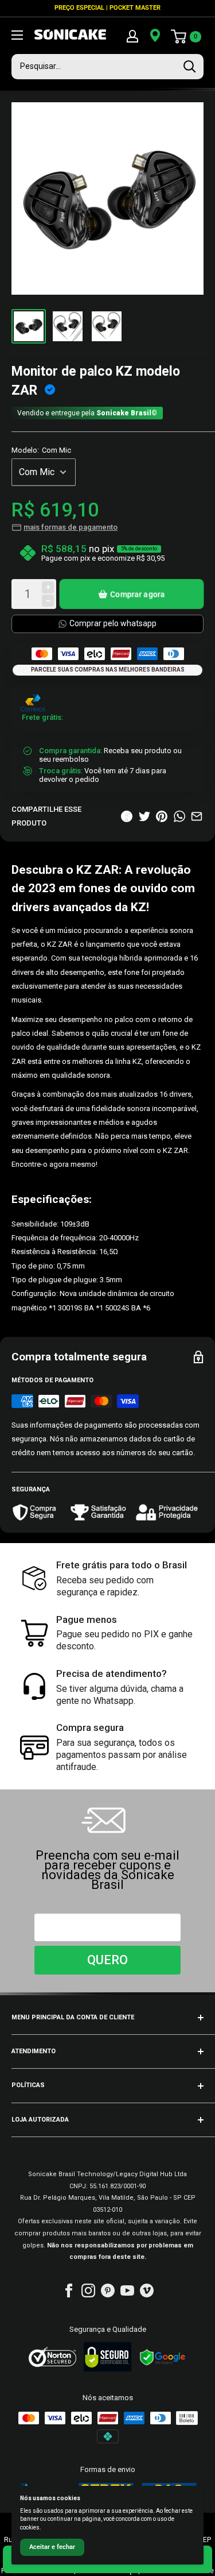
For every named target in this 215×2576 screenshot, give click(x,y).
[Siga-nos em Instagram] (88, 2290)
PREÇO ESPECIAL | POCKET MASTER (107, 8)
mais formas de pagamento (71, 527)
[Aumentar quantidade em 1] (48, 587)
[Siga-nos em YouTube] (127, 2290)
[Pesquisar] (189, 67)
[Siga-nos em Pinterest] (108, 2290)
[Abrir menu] (17, 35)
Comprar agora (138, 594)
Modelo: (41, 450)
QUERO (107, 1960)
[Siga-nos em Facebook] (69, 2290)
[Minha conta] (132, 36)
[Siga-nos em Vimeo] (147, 2290)
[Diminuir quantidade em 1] (48, 601)
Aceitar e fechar (52, 2547)
